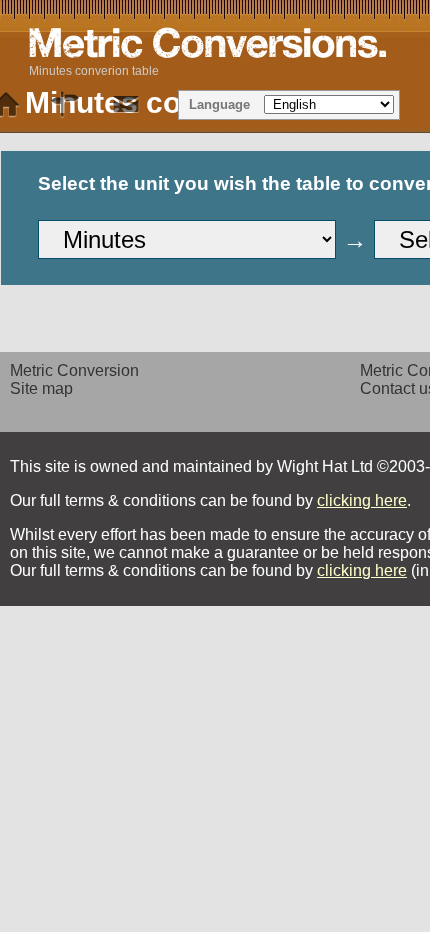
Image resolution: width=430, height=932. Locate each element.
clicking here (362, 500)
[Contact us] (126, 105)
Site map (41, 388)
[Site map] (66, 105)
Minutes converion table (94, 71)
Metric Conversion (74, 370)
